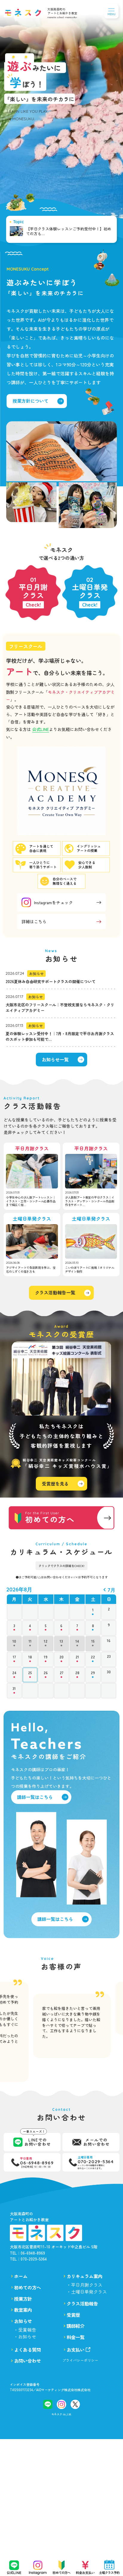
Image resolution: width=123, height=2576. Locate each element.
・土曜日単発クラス (87, 2292)
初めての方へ (27, 2288)
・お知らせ (25, 2337)
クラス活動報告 (82, 2304)
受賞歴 (73, 2315)
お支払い (76, 2350)
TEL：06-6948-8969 (27, 2253)
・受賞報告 (25, 2330)
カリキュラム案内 (84, 2276)
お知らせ (23, 2321)
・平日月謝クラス (84, 2285)
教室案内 (23, 2310)
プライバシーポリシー (80, 2360)
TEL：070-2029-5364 (28, 2259)
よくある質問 (27, 2350)
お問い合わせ (27, 2361)
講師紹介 (76, 2326)
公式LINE (41, 729)
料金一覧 (76, 2337)
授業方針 (23, 2299)
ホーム (21, 2276)
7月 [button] (111, 1590)
